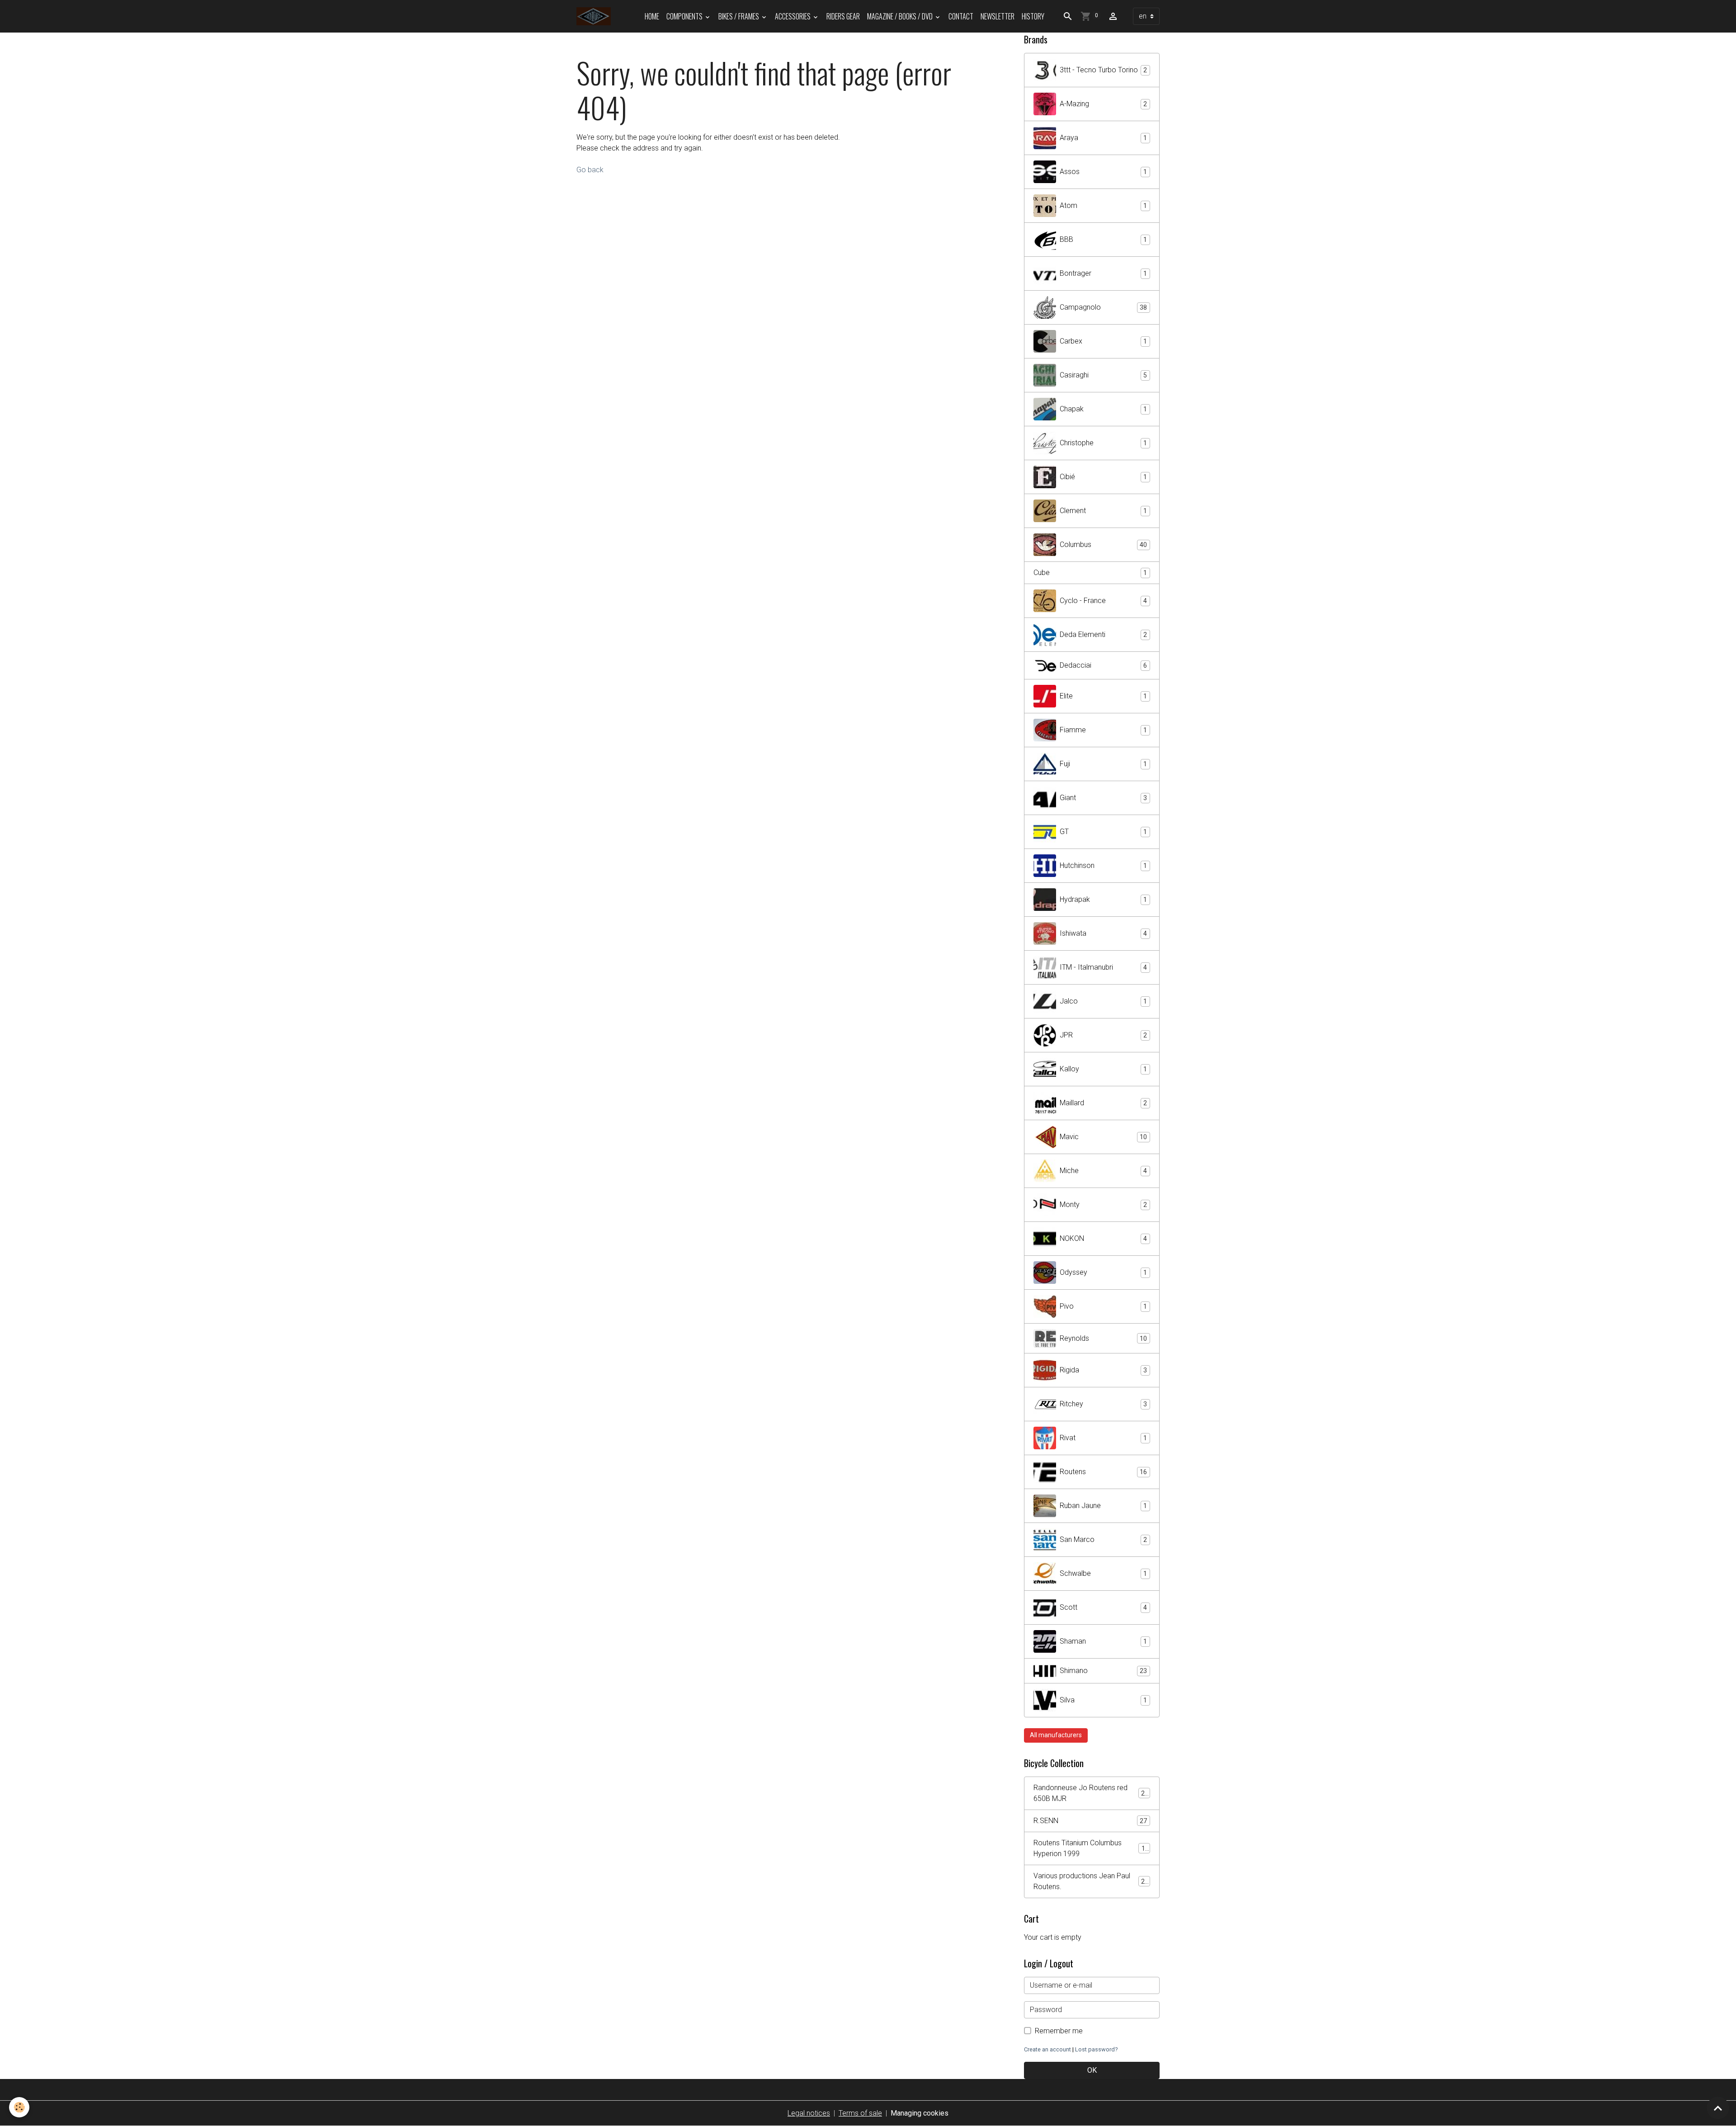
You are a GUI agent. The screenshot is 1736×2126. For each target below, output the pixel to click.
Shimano (1103, 1671)
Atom (1103, 205)
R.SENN (1090, 1821)
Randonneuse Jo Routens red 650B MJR (1091, 1793)
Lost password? (1096, 2049)
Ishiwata (1103, 933)
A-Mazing (1103, 104)
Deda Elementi (1103, 634)
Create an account (1047, 2049)
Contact (961, 16)
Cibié (1103, 477)
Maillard (1103, 1103)
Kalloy (1103, 1069)
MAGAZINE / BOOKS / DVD (901, 16)
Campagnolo (1103, 307)
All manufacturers (1056, 1735)
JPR (1103, 1035)
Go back (590, 170)
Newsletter (998, 16)
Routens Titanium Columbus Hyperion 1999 (1091, 1848)
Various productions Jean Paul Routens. (1091, 1881)
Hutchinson (1103, 865)
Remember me (1059, 2031)
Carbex (1103, 341)
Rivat (1103, 1438)
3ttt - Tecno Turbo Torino (1103, 70)
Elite (1103, 696)
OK (1092, 2070)
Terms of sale (860, 2113)
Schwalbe (1103, 1573)
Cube (1090, 573)
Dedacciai (1103, 665)
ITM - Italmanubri (1103, 967)
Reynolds (1103, 1338)
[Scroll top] (1718, 2108)
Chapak (1103, 409)
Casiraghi (1103, 375)
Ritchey (1103, 1404)
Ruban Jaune (1103, 1506)
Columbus (1103, 544)
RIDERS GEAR (843, 16)
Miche (1103, 1171)
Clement (1103, 511)
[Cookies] (19, 2107)
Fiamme (1103, 730)
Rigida (1103, 1370)
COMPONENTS (685, 16)
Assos (1103, 172)
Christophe (1103, 443)
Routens (1103, 1472)
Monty (1103, 1204)
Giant (1103, 798)
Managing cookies (920, 2113)
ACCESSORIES (793, 16)
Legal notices (809, 2113)
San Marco (1103, 1539)
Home (652, 16)
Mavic (1103, 1137)
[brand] (595, 16)
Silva (1103, 1700)
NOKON (1103, 1238)
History (1033, 16)
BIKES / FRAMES (739, 16)
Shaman (1103, 1641)
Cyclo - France (1103, 601)
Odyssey (1103, 1272)
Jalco (1103, 1001)
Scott (1103, 1607)
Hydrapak (1103, 899)
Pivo (1103, 1306)
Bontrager (1103, 273)
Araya (1103, 138)
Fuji (1103, 764)
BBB (1103, 239)
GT (1103, 832)
